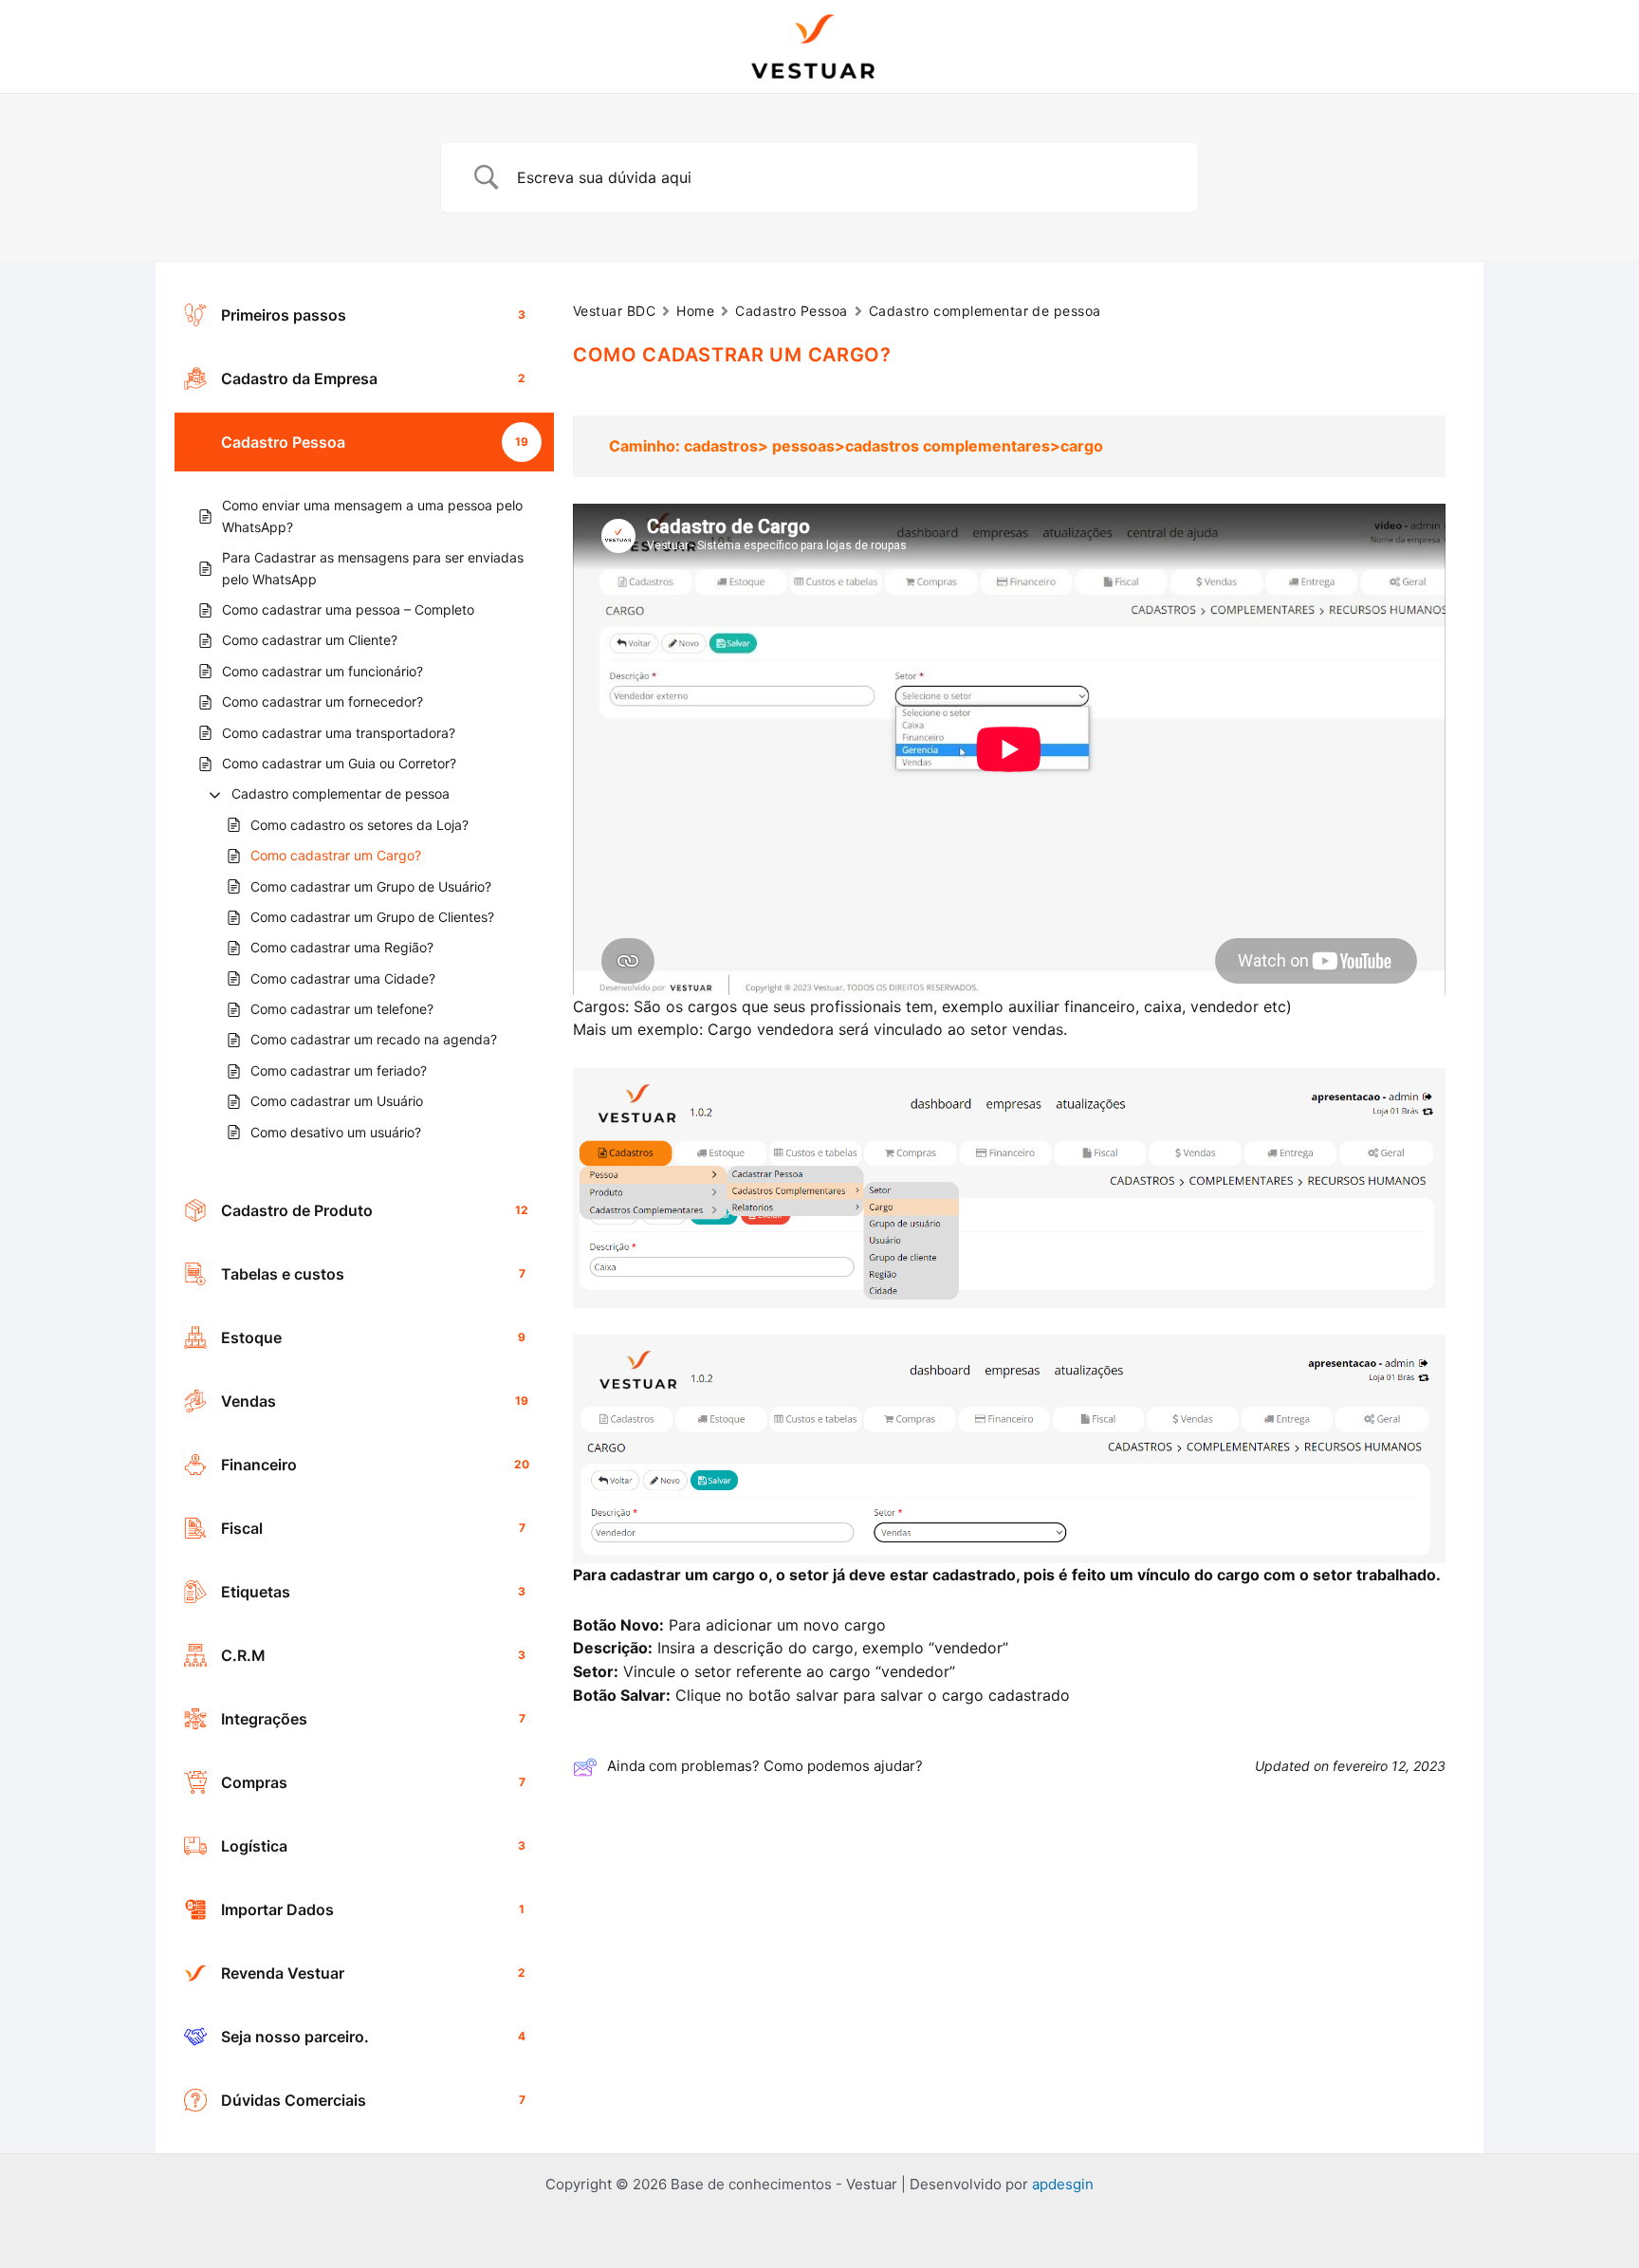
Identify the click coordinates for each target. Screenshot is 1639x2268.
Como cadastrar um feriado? (339, 1070)
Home (695, 311)
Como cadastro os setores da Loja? (359, 825)
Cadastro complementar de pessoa (341, 793)
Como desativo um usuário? (336, 1132)
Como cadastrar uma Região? (342, 947)
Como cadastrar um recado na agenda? (374, 1039)
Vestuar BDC (614, 311)
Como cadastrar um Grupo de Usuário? (371, 886)
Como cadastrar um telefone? (342, 1009)
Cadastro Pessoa (791, 311)
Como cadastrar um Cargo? (336, 855)
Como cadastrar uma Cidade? (343, 978)
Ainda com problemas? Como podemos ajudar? (765, 1766)
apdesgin (1063, 2184)
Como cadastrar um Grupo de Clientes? (372, 917)
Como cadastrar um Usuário (337, 1101)
